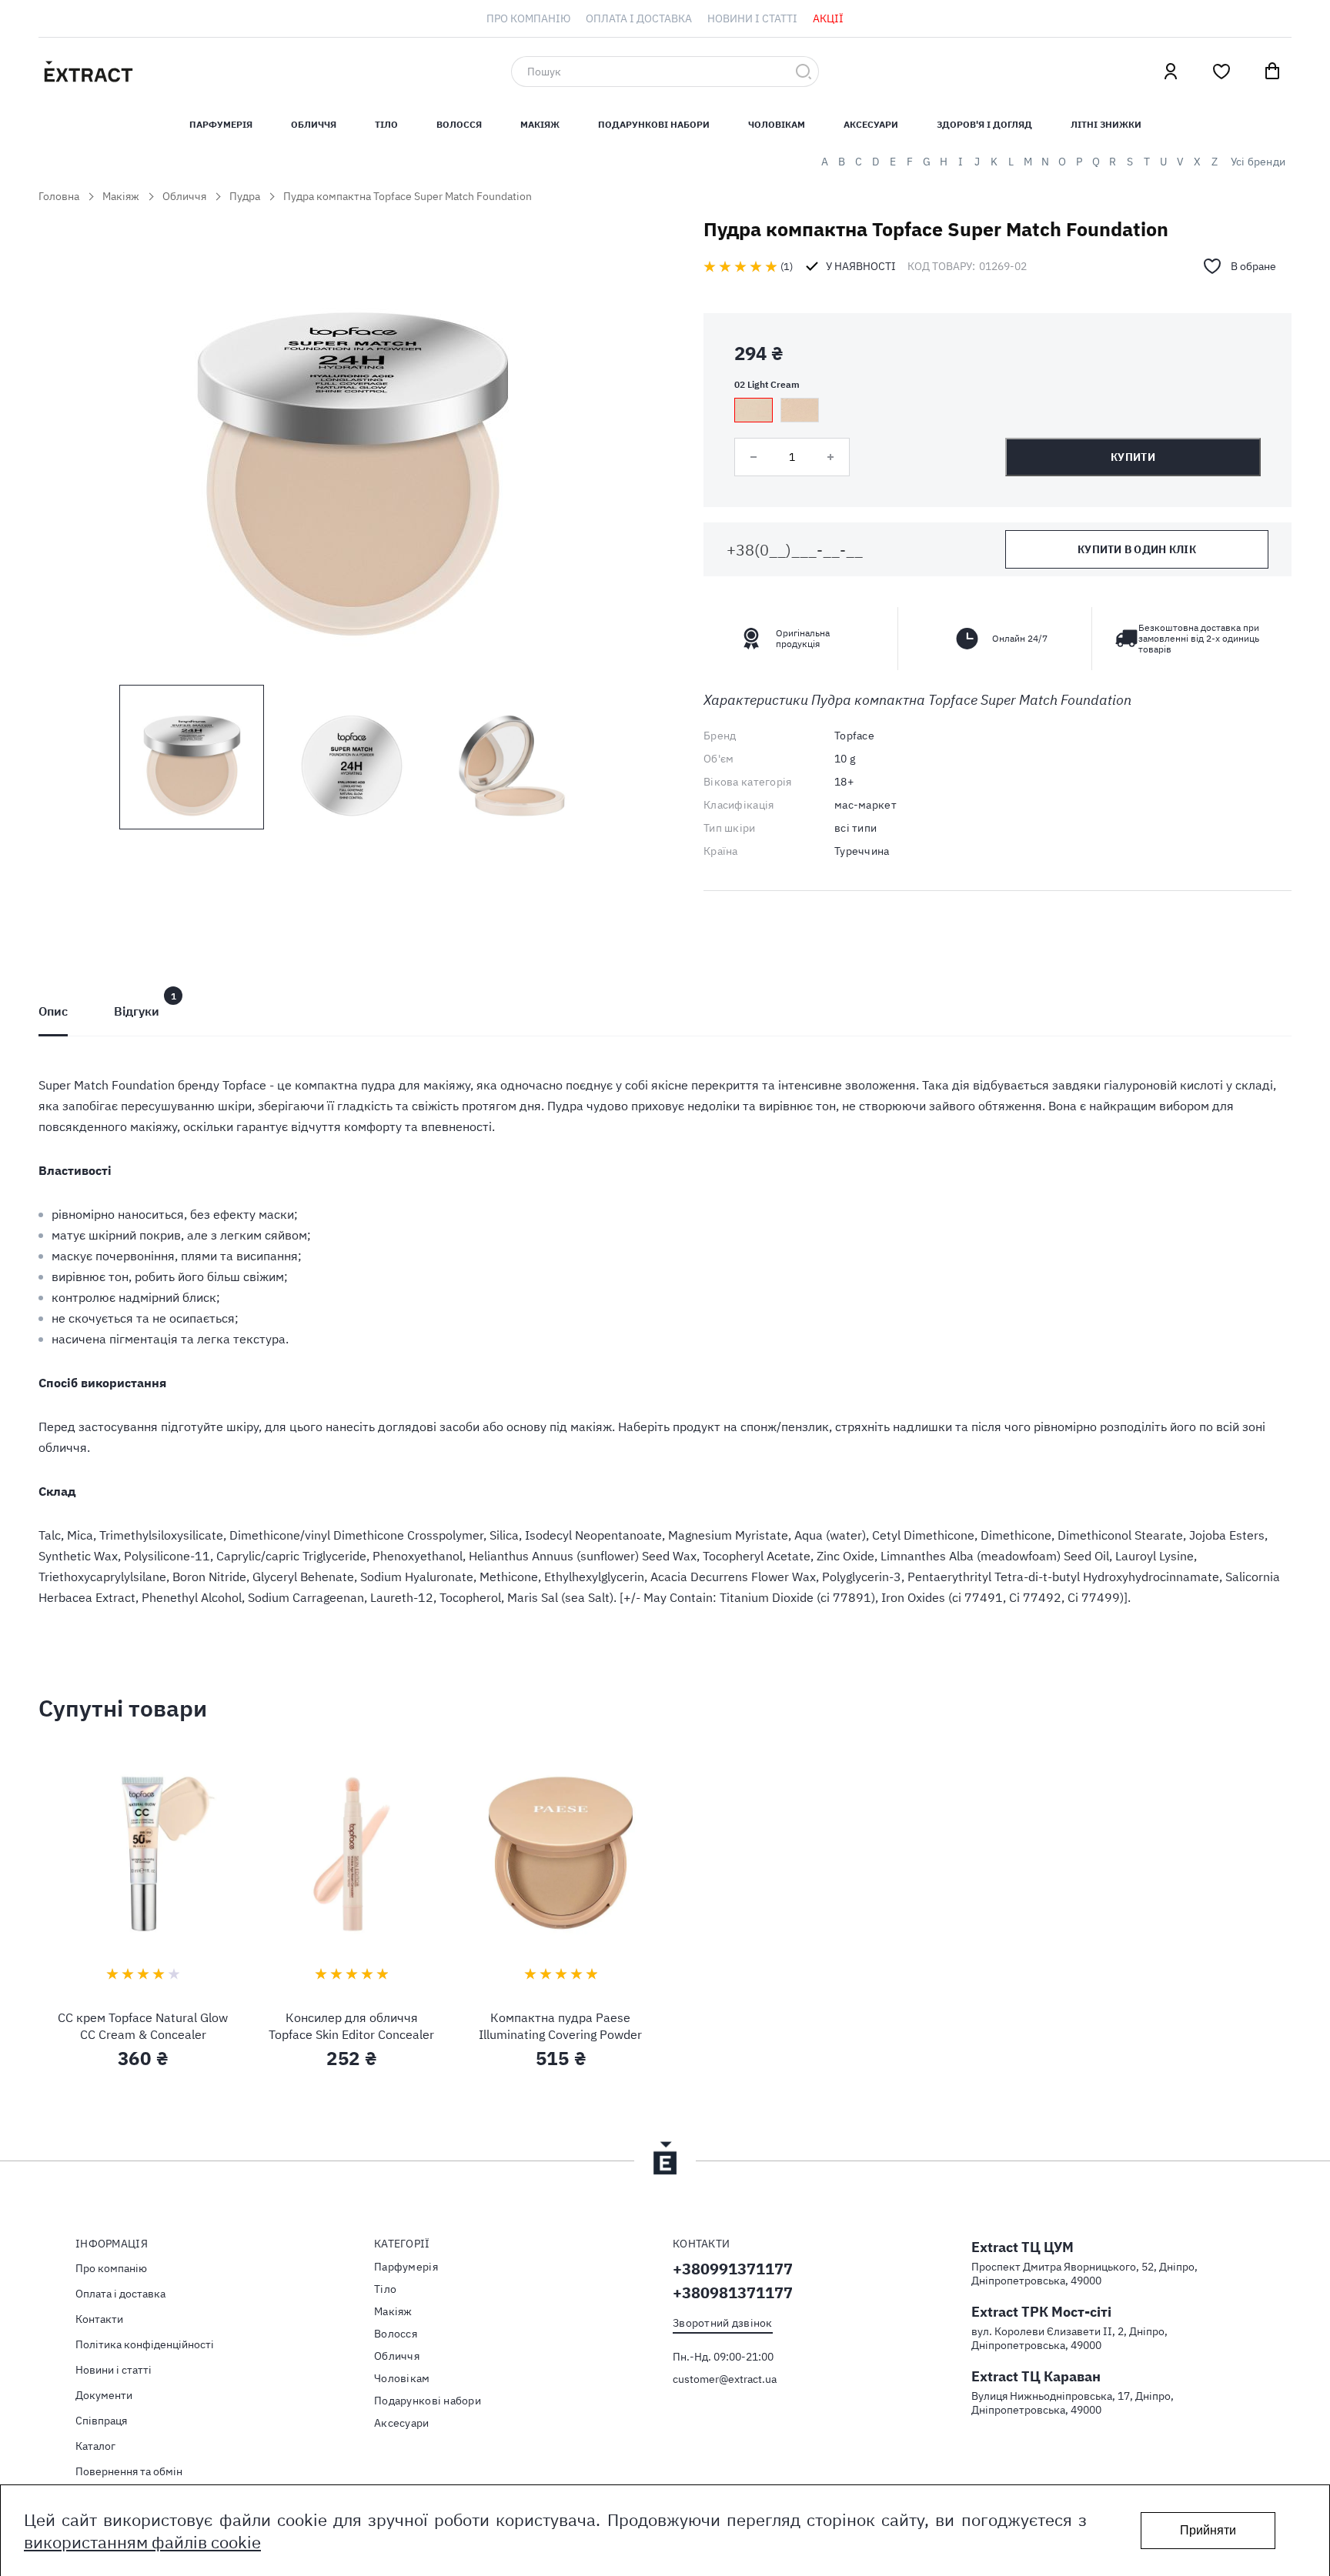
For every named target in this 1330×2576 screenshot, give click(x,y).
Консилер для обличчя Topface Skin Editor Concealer (351, 2026)
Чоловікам (777, 124)
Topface (854, 736)
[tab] (53, 1011)
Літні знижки (1106, 124)
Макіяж (540, 124)
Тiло (386, 124)
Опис (53, 1011)
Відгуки (137, 1011)
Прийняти (1208, 2530)
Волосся (459, 124)
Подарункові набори (654, 124)
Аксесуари (871, 124)
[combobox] (665, 72)
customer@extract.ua (725, 2379)
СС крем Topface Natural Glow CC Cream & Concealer (143, 2026)
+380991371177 (733, 2269)
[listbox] (997, 410)
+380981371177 (733, 2292)
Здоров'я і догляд (984, 124)
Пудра (245, 196)
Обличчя (314, 124)
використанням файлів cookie (142, 2542)
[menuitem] (528, 18)
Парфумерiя (221, 124)
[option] (754, 410)
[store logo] (162, 72)
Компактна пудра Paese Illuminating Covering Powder (560, 2026)
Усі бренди (1258, 162)
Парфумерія (406, 2267)
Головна (59, 196)
